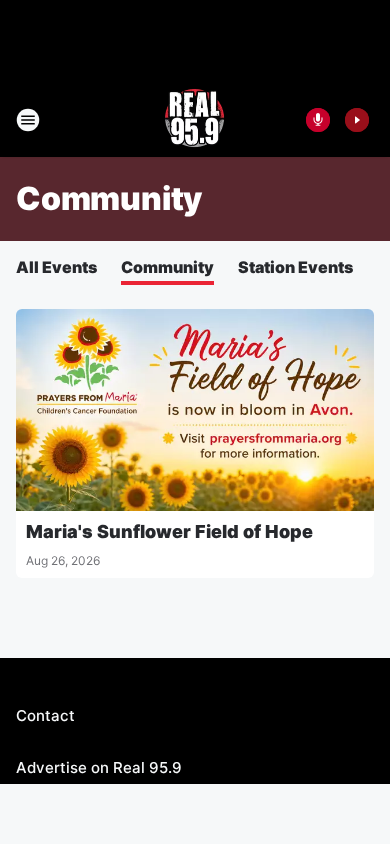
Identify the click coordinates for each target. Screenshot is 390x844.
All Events (56, 267)
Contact (45, 715)
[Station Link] (195, 120)
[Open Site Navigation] (28, 120)
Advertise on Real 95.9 (99, 767)
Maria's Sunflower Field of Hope (169, 531)
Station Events (295, 267)
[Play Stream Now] (357, 120)
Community (167, 267)
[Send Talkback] (318, 120)
